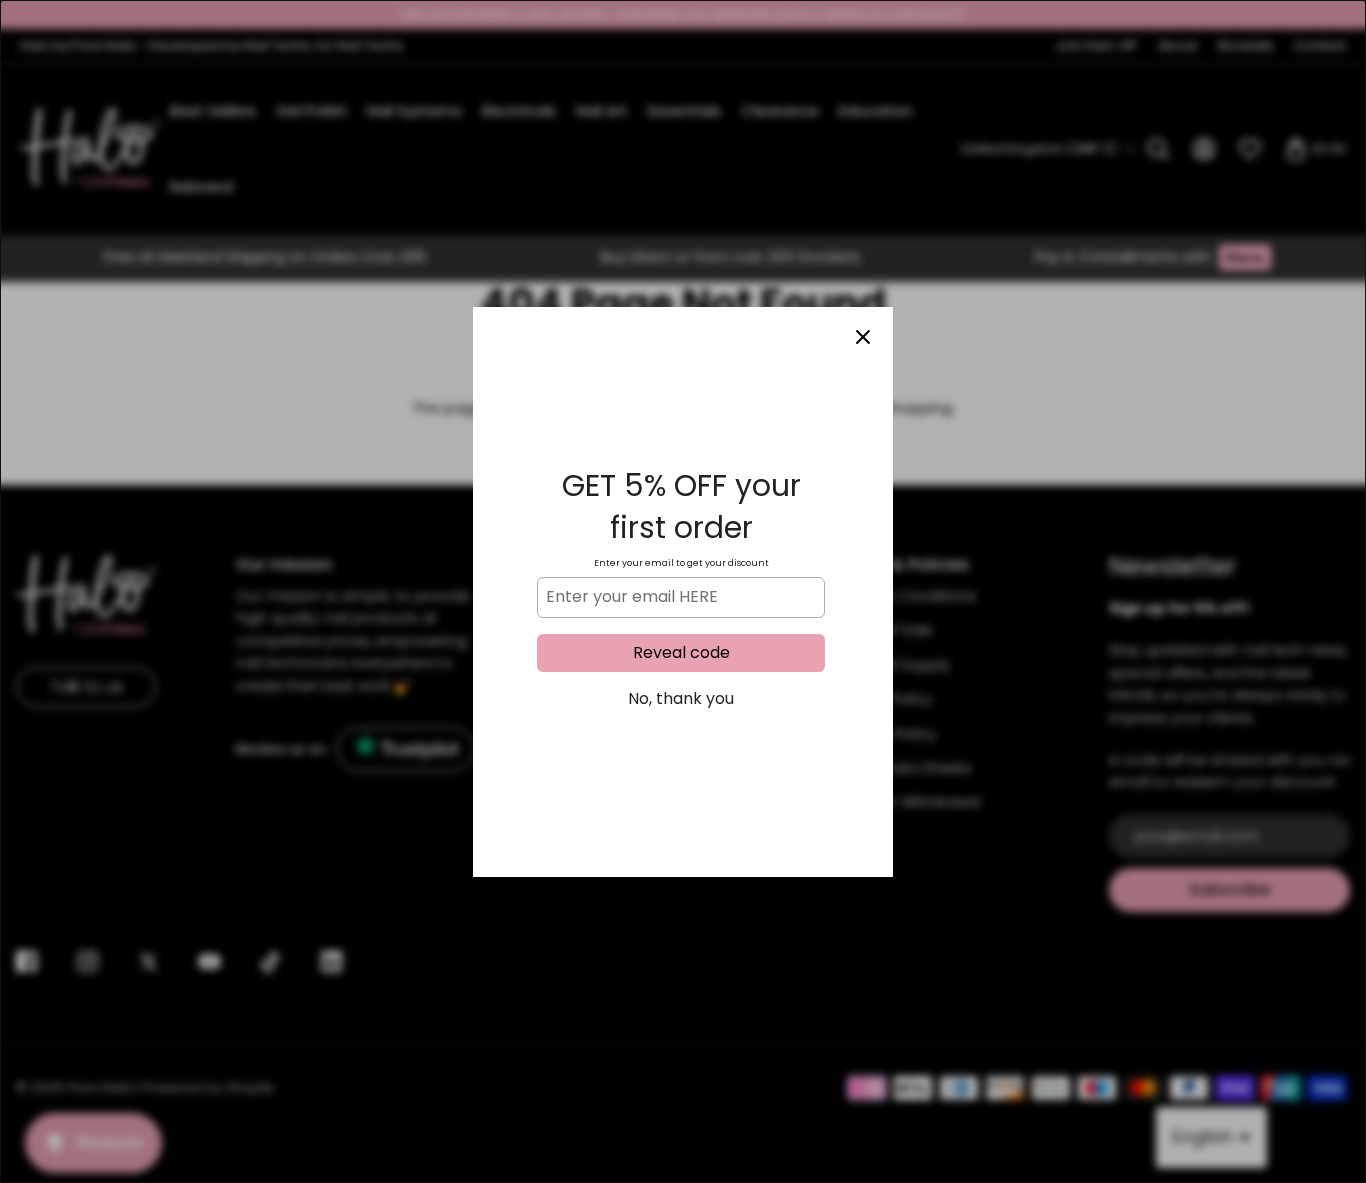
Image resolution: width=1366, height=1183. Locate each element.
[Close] (863, 337)
